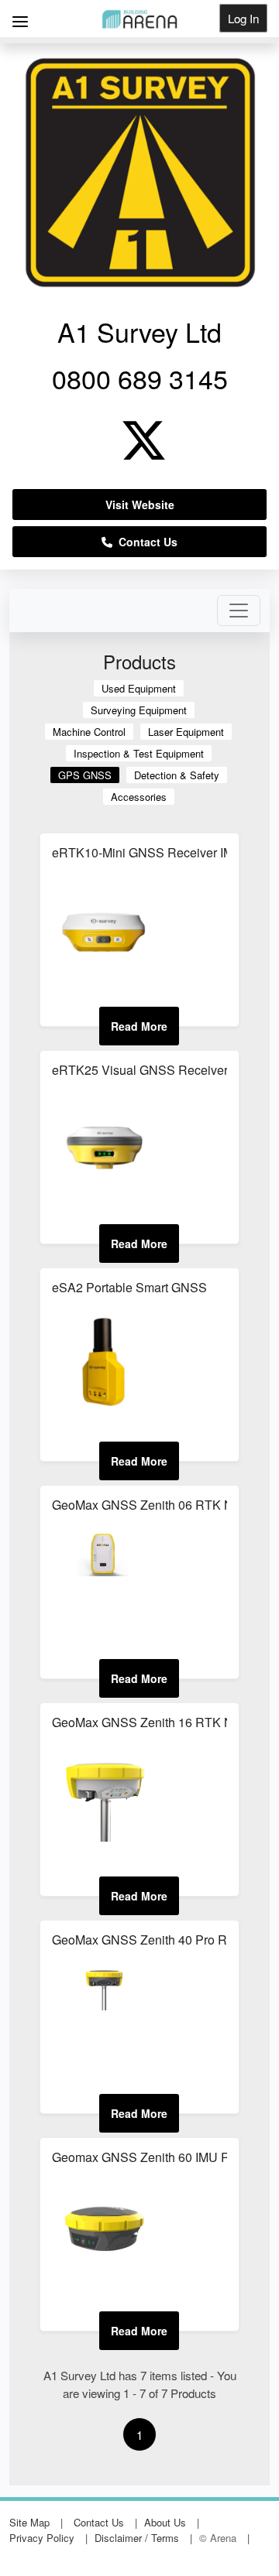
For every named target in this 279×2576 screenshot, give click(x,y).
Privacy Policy (42, 2538)
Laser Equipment (186, 732)
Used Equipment (139, 688)
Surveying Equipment (139, 710)
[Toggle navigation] (239, 611)
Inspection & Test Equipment (139, 753)
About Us (165, 2522)
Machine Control (89, 732)
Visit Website (140, 505)
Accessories (139, 797)
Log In (243, 18)
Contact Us (145, 542)
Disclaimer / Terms (137, 2538)
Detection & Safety (177, 775)
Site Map (29, 2522)
